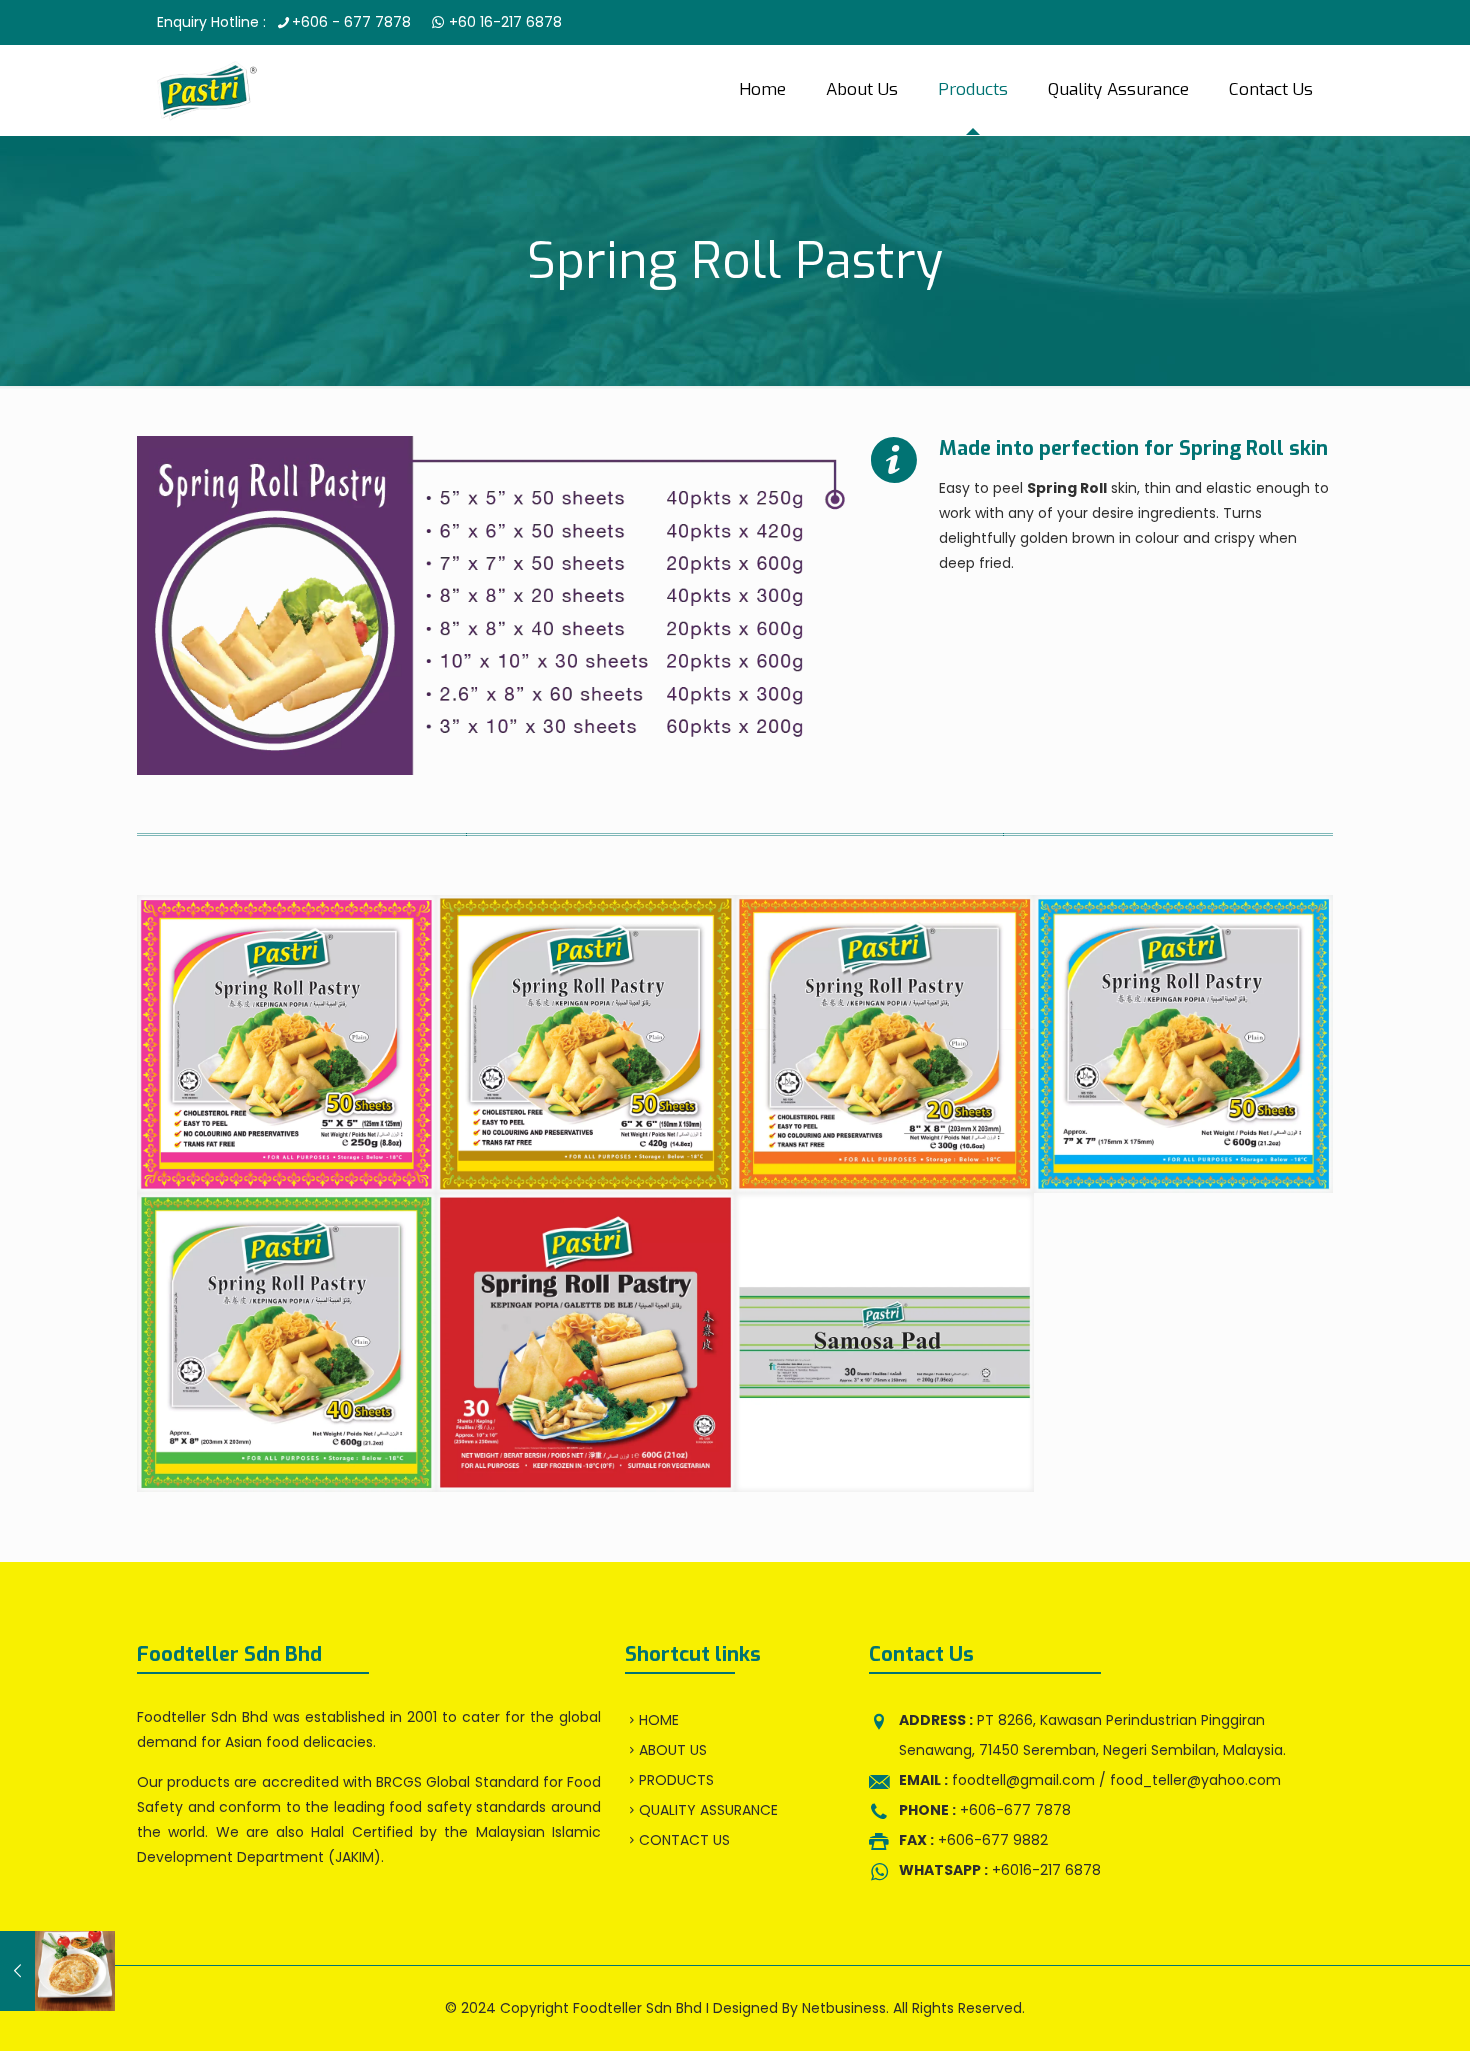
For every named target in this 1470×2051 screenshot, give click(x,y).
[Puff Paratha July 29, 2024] (57, 1971)
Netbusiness (844, 2008)
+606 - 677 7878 (351, 22)
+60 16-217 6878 (503, 22)
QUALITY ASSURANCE (708, 1810)
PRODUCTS (676, 1780)
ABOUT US (673, 1750)
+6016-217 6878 (1000, 1870)
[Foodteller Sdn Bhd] (207, 90)
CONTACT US (684, 1840)
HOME (659, 1720)
